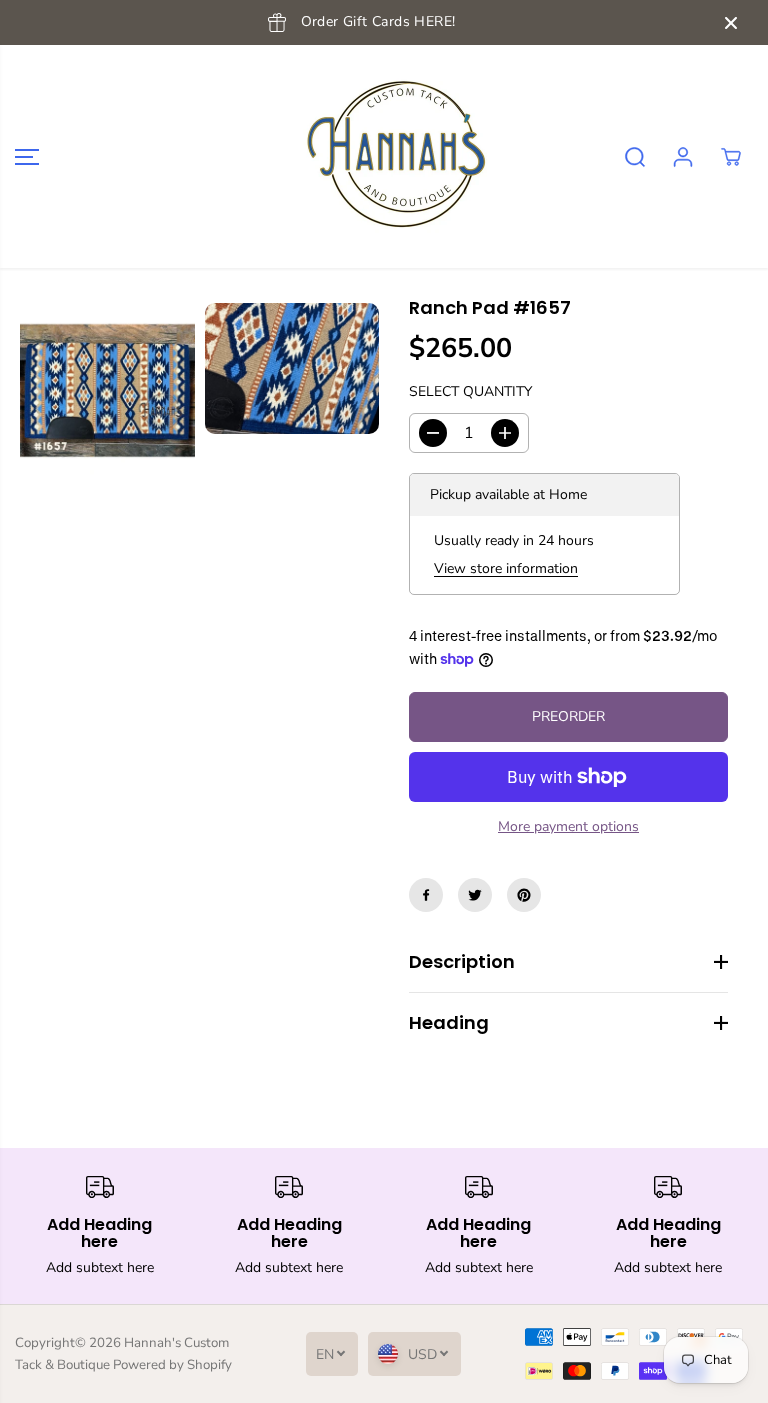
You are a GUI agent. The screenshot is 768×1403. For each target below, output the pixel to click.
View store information (506, 568)
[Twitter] (475, 895)
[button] (27, 156)
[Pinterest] (524, 895)
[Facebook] (426, 895)
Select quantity (470, 391)
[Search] (635, 157)
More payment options (568, 826)
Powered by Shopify (172, 1365)
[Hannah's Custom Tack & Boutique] (379, 156)
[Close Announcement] (731, 23)
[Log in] (683, 157)
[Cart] (731, 157)
